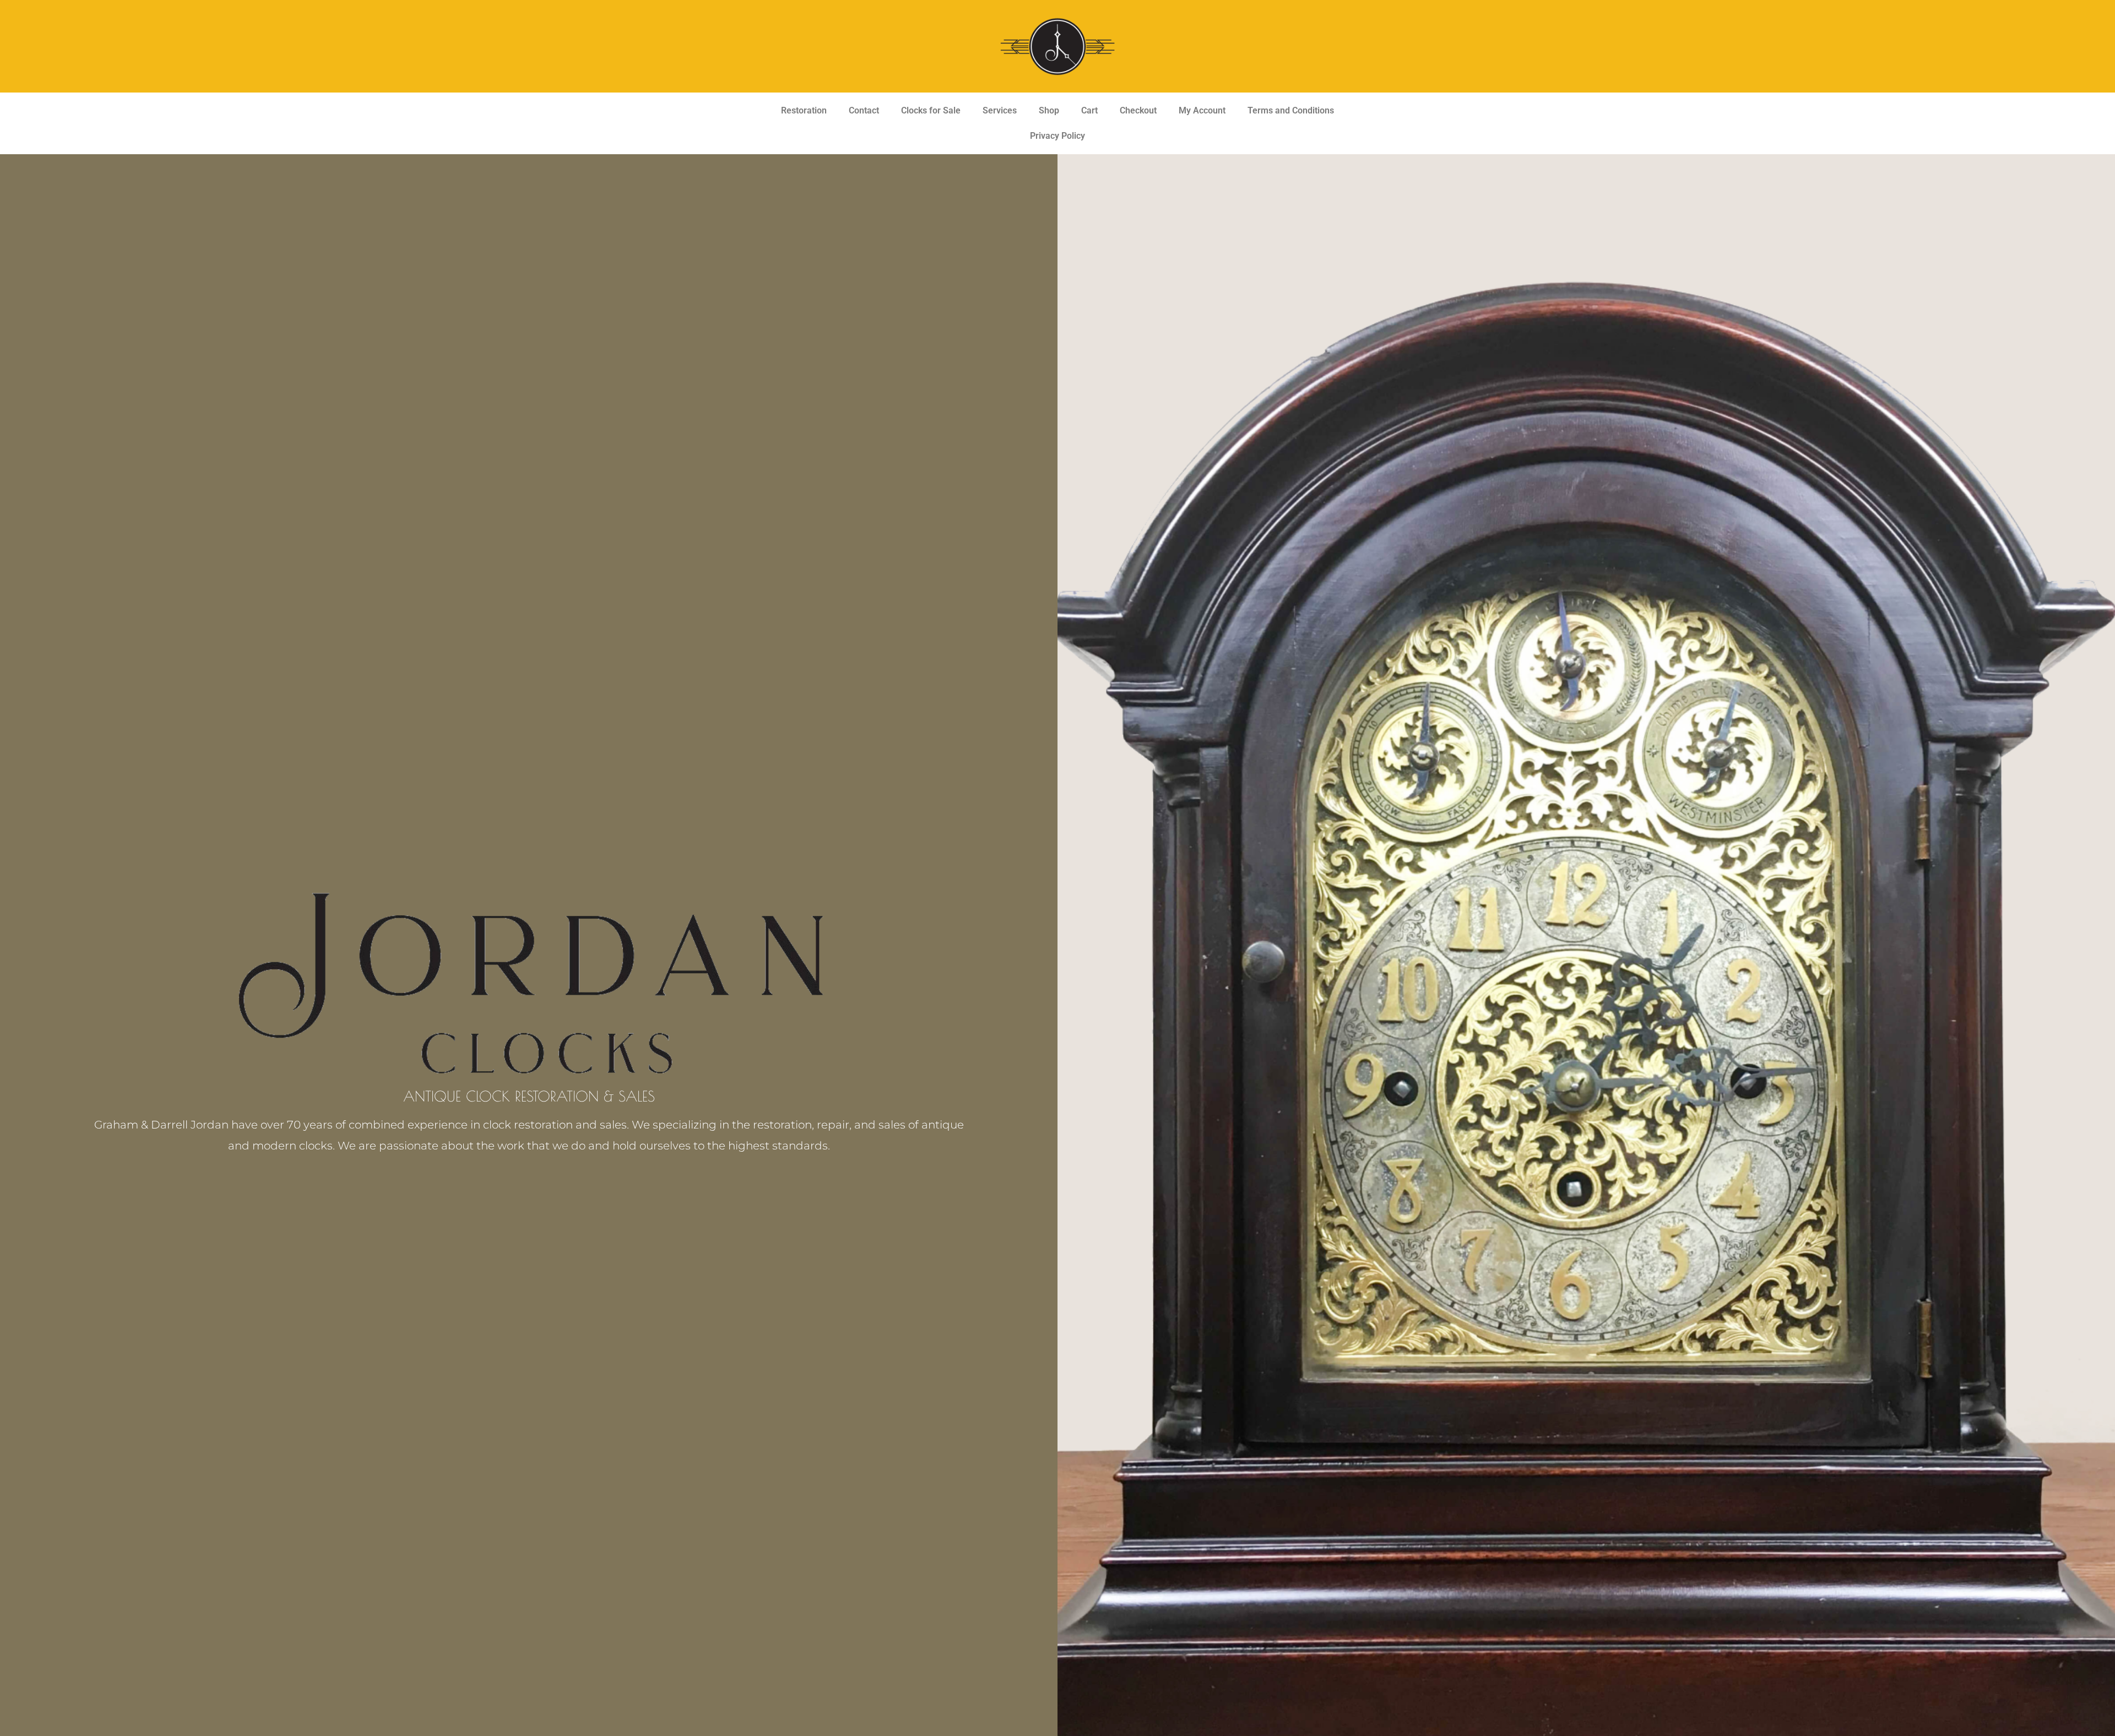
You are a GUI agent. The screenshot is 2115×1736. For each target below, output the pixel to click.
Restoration (804, 110)
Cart (1089, 110)
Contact (864, 110)
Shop (1049, 110)
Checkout (1138, 110)
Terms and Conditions (1291, 110)
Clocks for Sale (931, 110)
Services (1000, 110)
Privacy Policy (1057, 136)
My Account (1202, 110)
